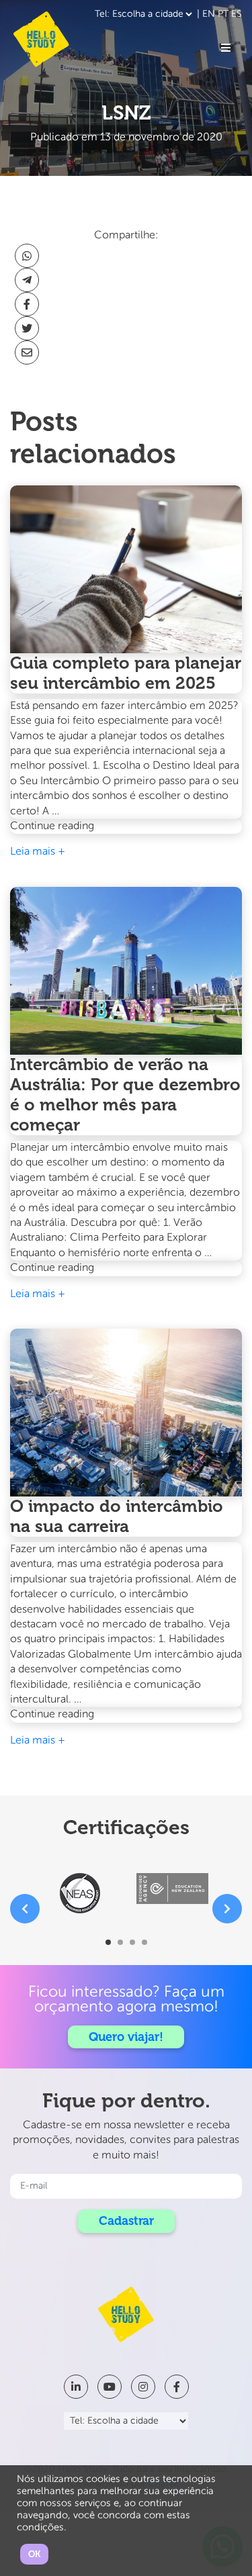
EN (209, 14)
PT (223, 14)
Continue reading (81, 827)
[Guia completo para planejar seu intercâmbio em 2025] (126, 569)
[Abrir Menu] (226, 48)
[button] (108, 1942)
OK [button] (34, 2554)
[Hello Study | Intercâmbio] (41, 39)
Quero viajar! (126, 2037)
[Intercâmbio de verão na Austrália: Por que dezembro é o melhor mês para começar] (126, 971)
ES (237, 14)
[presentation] (25, 1909)
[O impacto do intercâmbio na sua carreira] (126, 1413)
